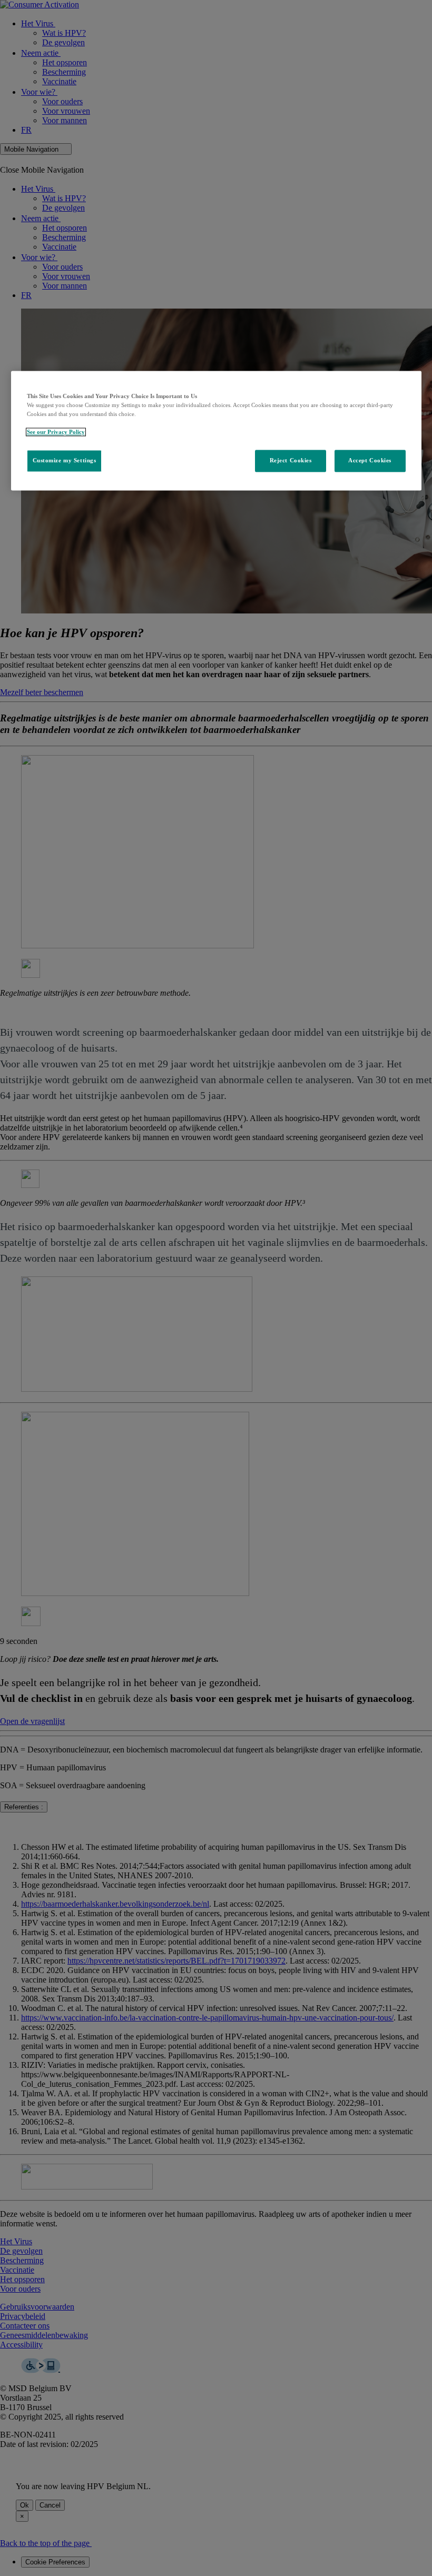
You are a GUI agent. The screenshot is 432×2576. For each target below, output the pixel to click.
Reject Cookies (291, 461)
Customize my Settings (65, 461)
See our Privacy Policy (56, 432)
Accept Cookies (370, 461)
